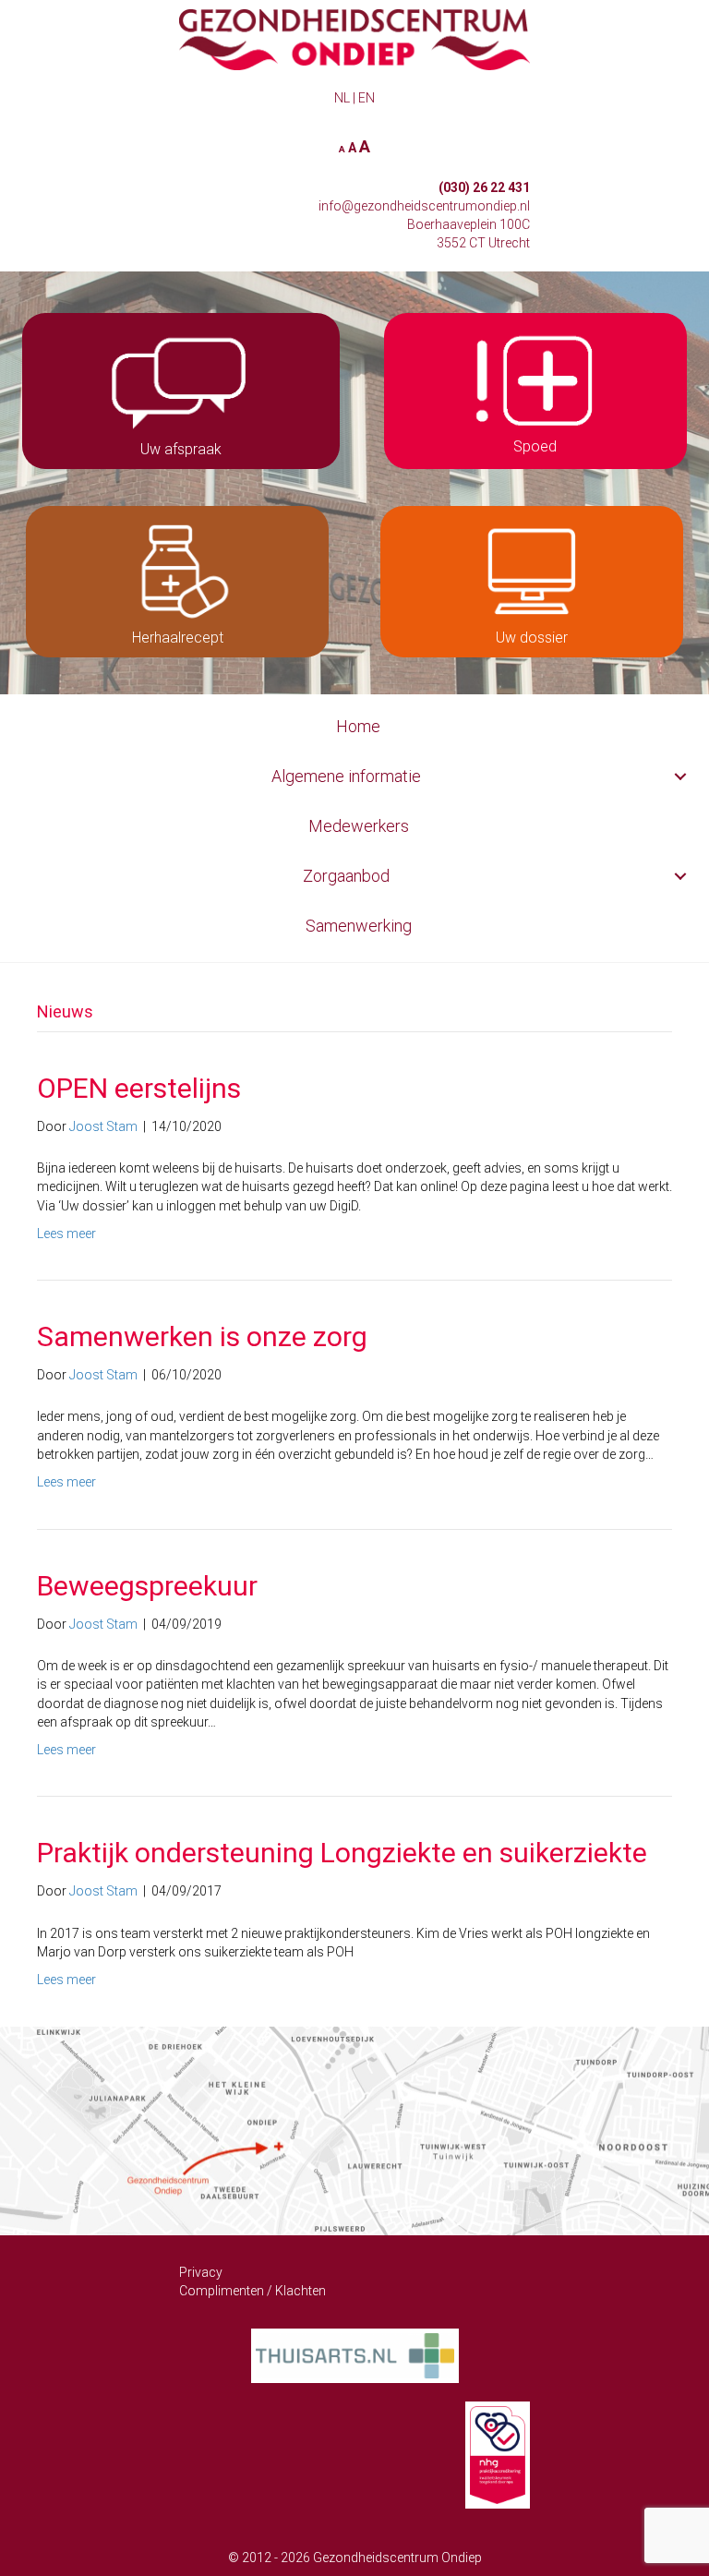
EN (367, 98)
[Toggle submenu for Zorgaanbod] (680, 877)
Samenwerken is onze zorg (202, 1336)
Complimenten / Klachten (252, 2291)
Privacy (201, 2272)
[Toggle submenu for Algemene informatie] (680, 777)
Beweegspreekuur (147, 1586)
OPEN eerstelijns (139, 1088)
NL (342, 98)
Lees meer (66, 1234)
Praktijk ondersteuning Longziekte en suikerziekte (342, 1853)
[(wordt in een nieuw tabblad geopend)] (355, 2354)
